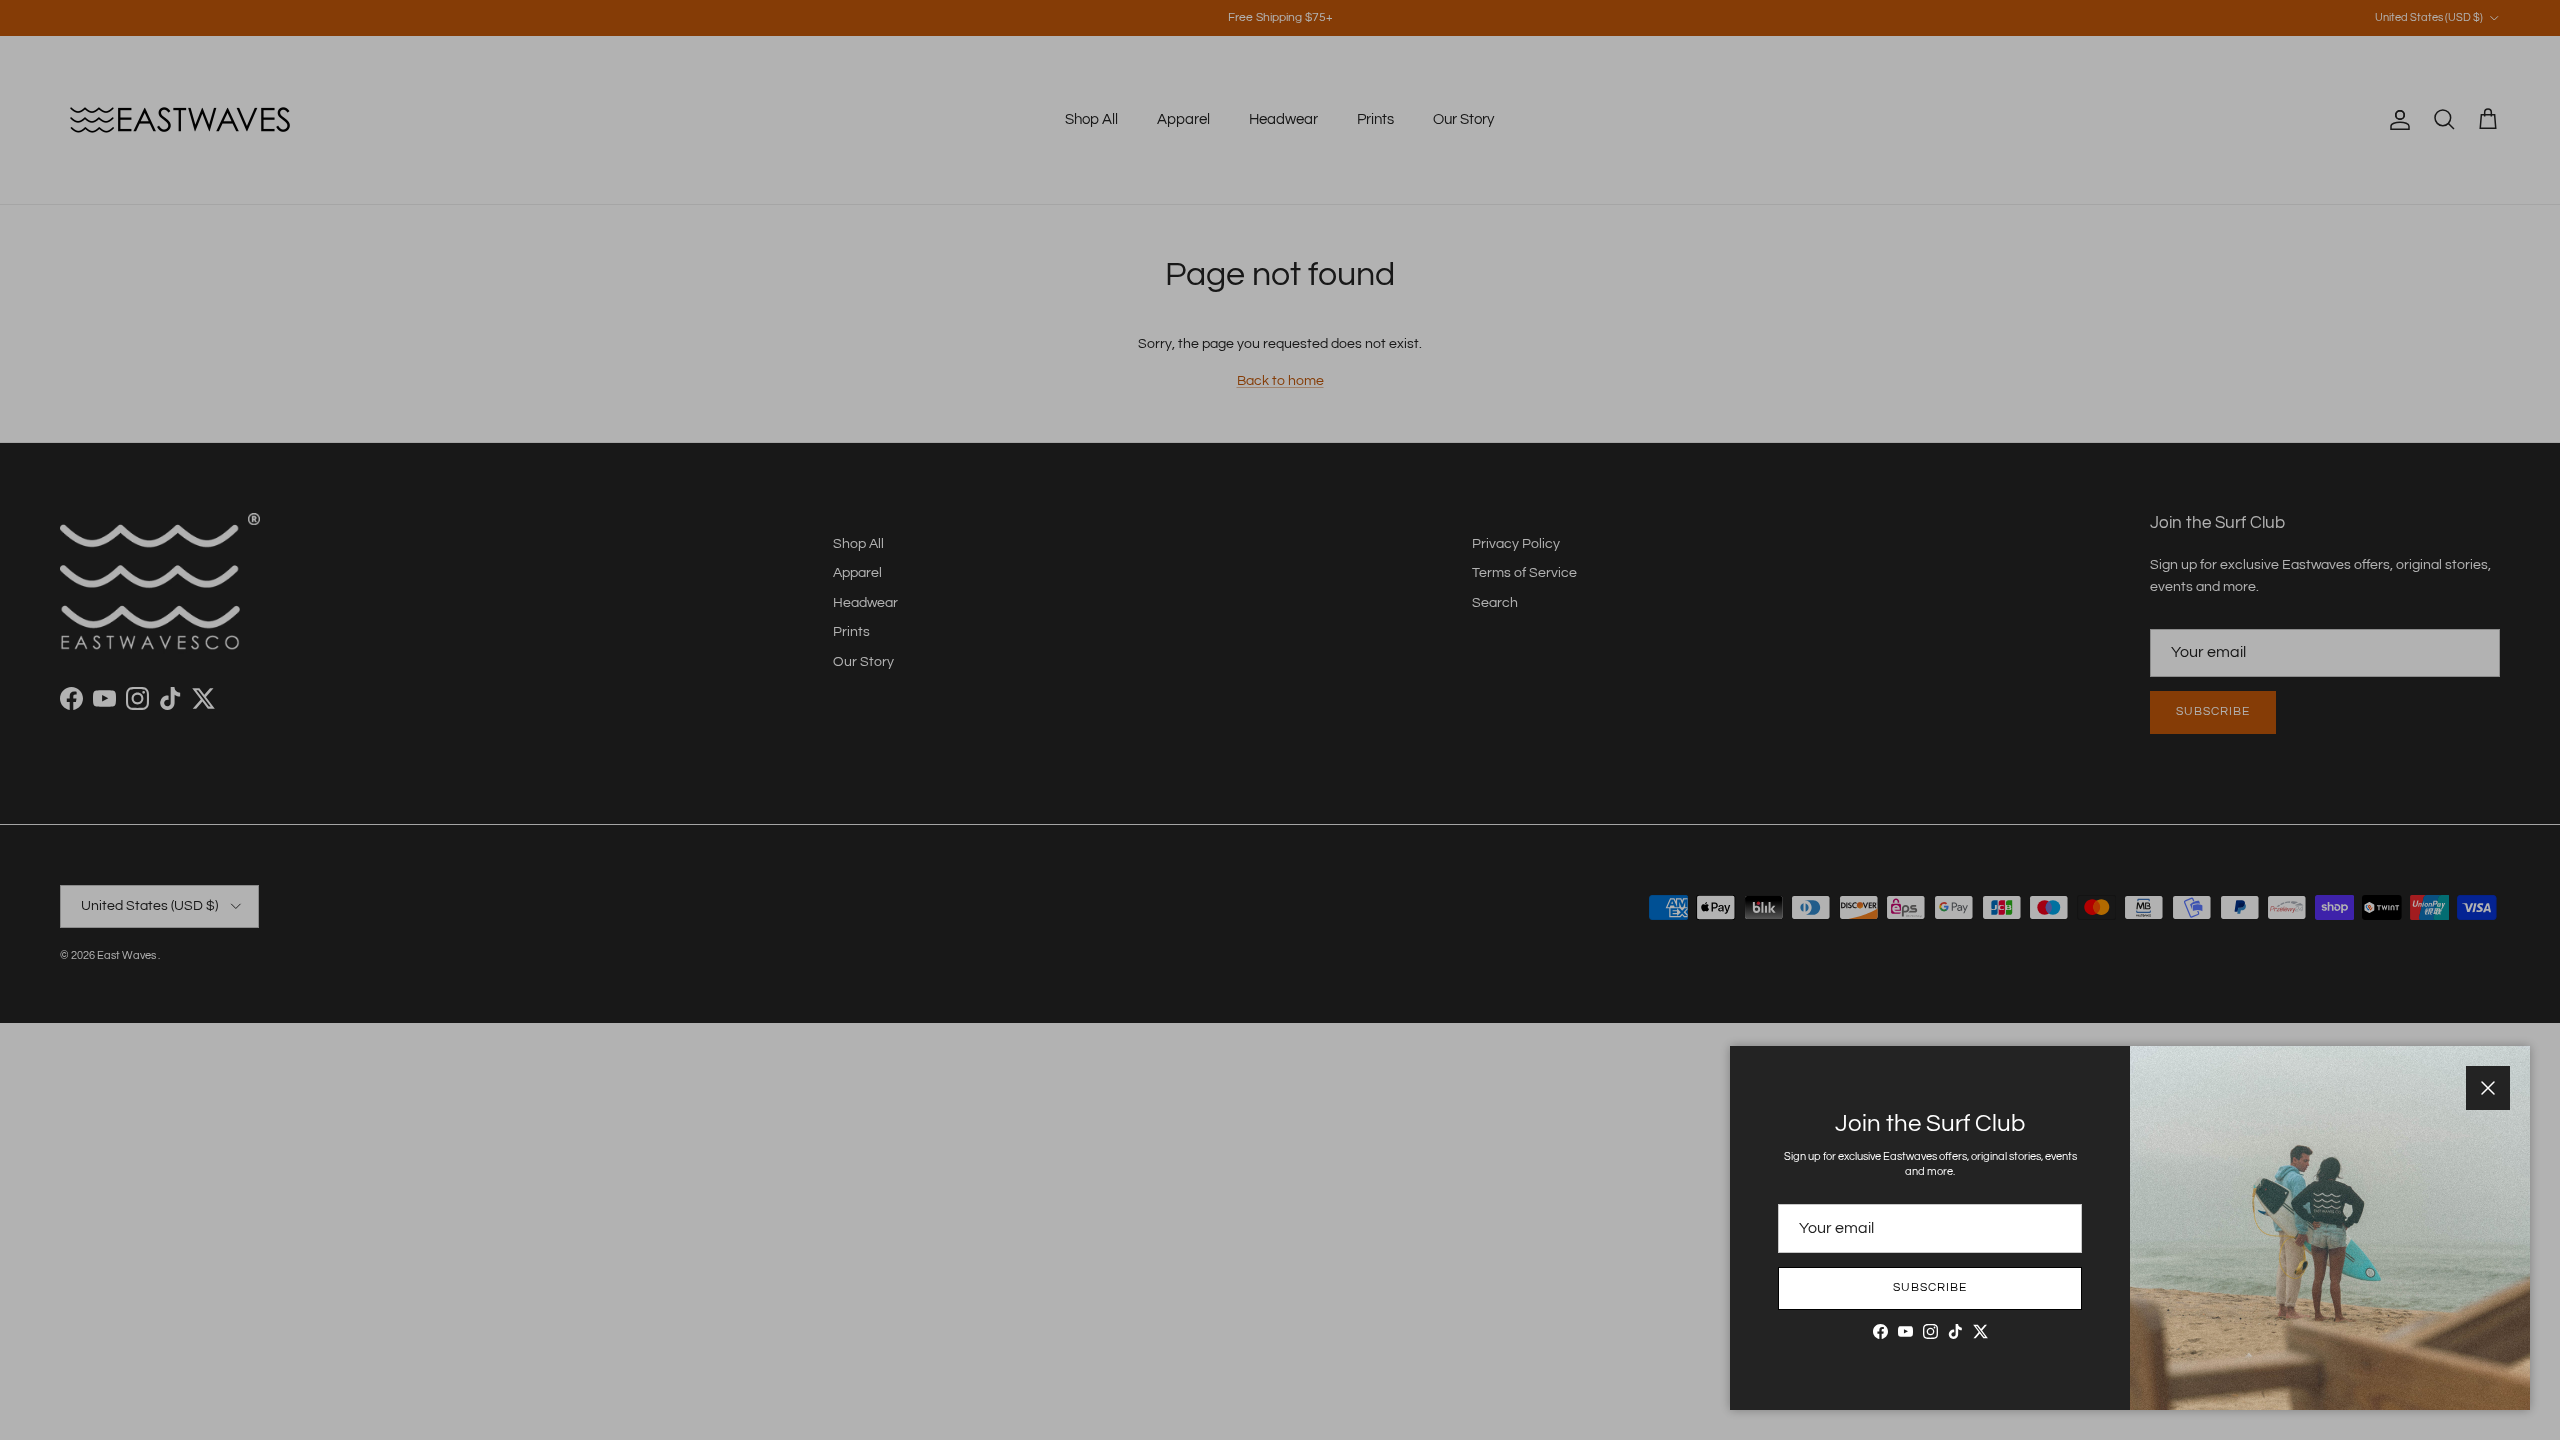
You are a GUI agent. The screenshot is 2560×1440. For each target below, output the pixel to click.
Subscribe (1930, 1287)
